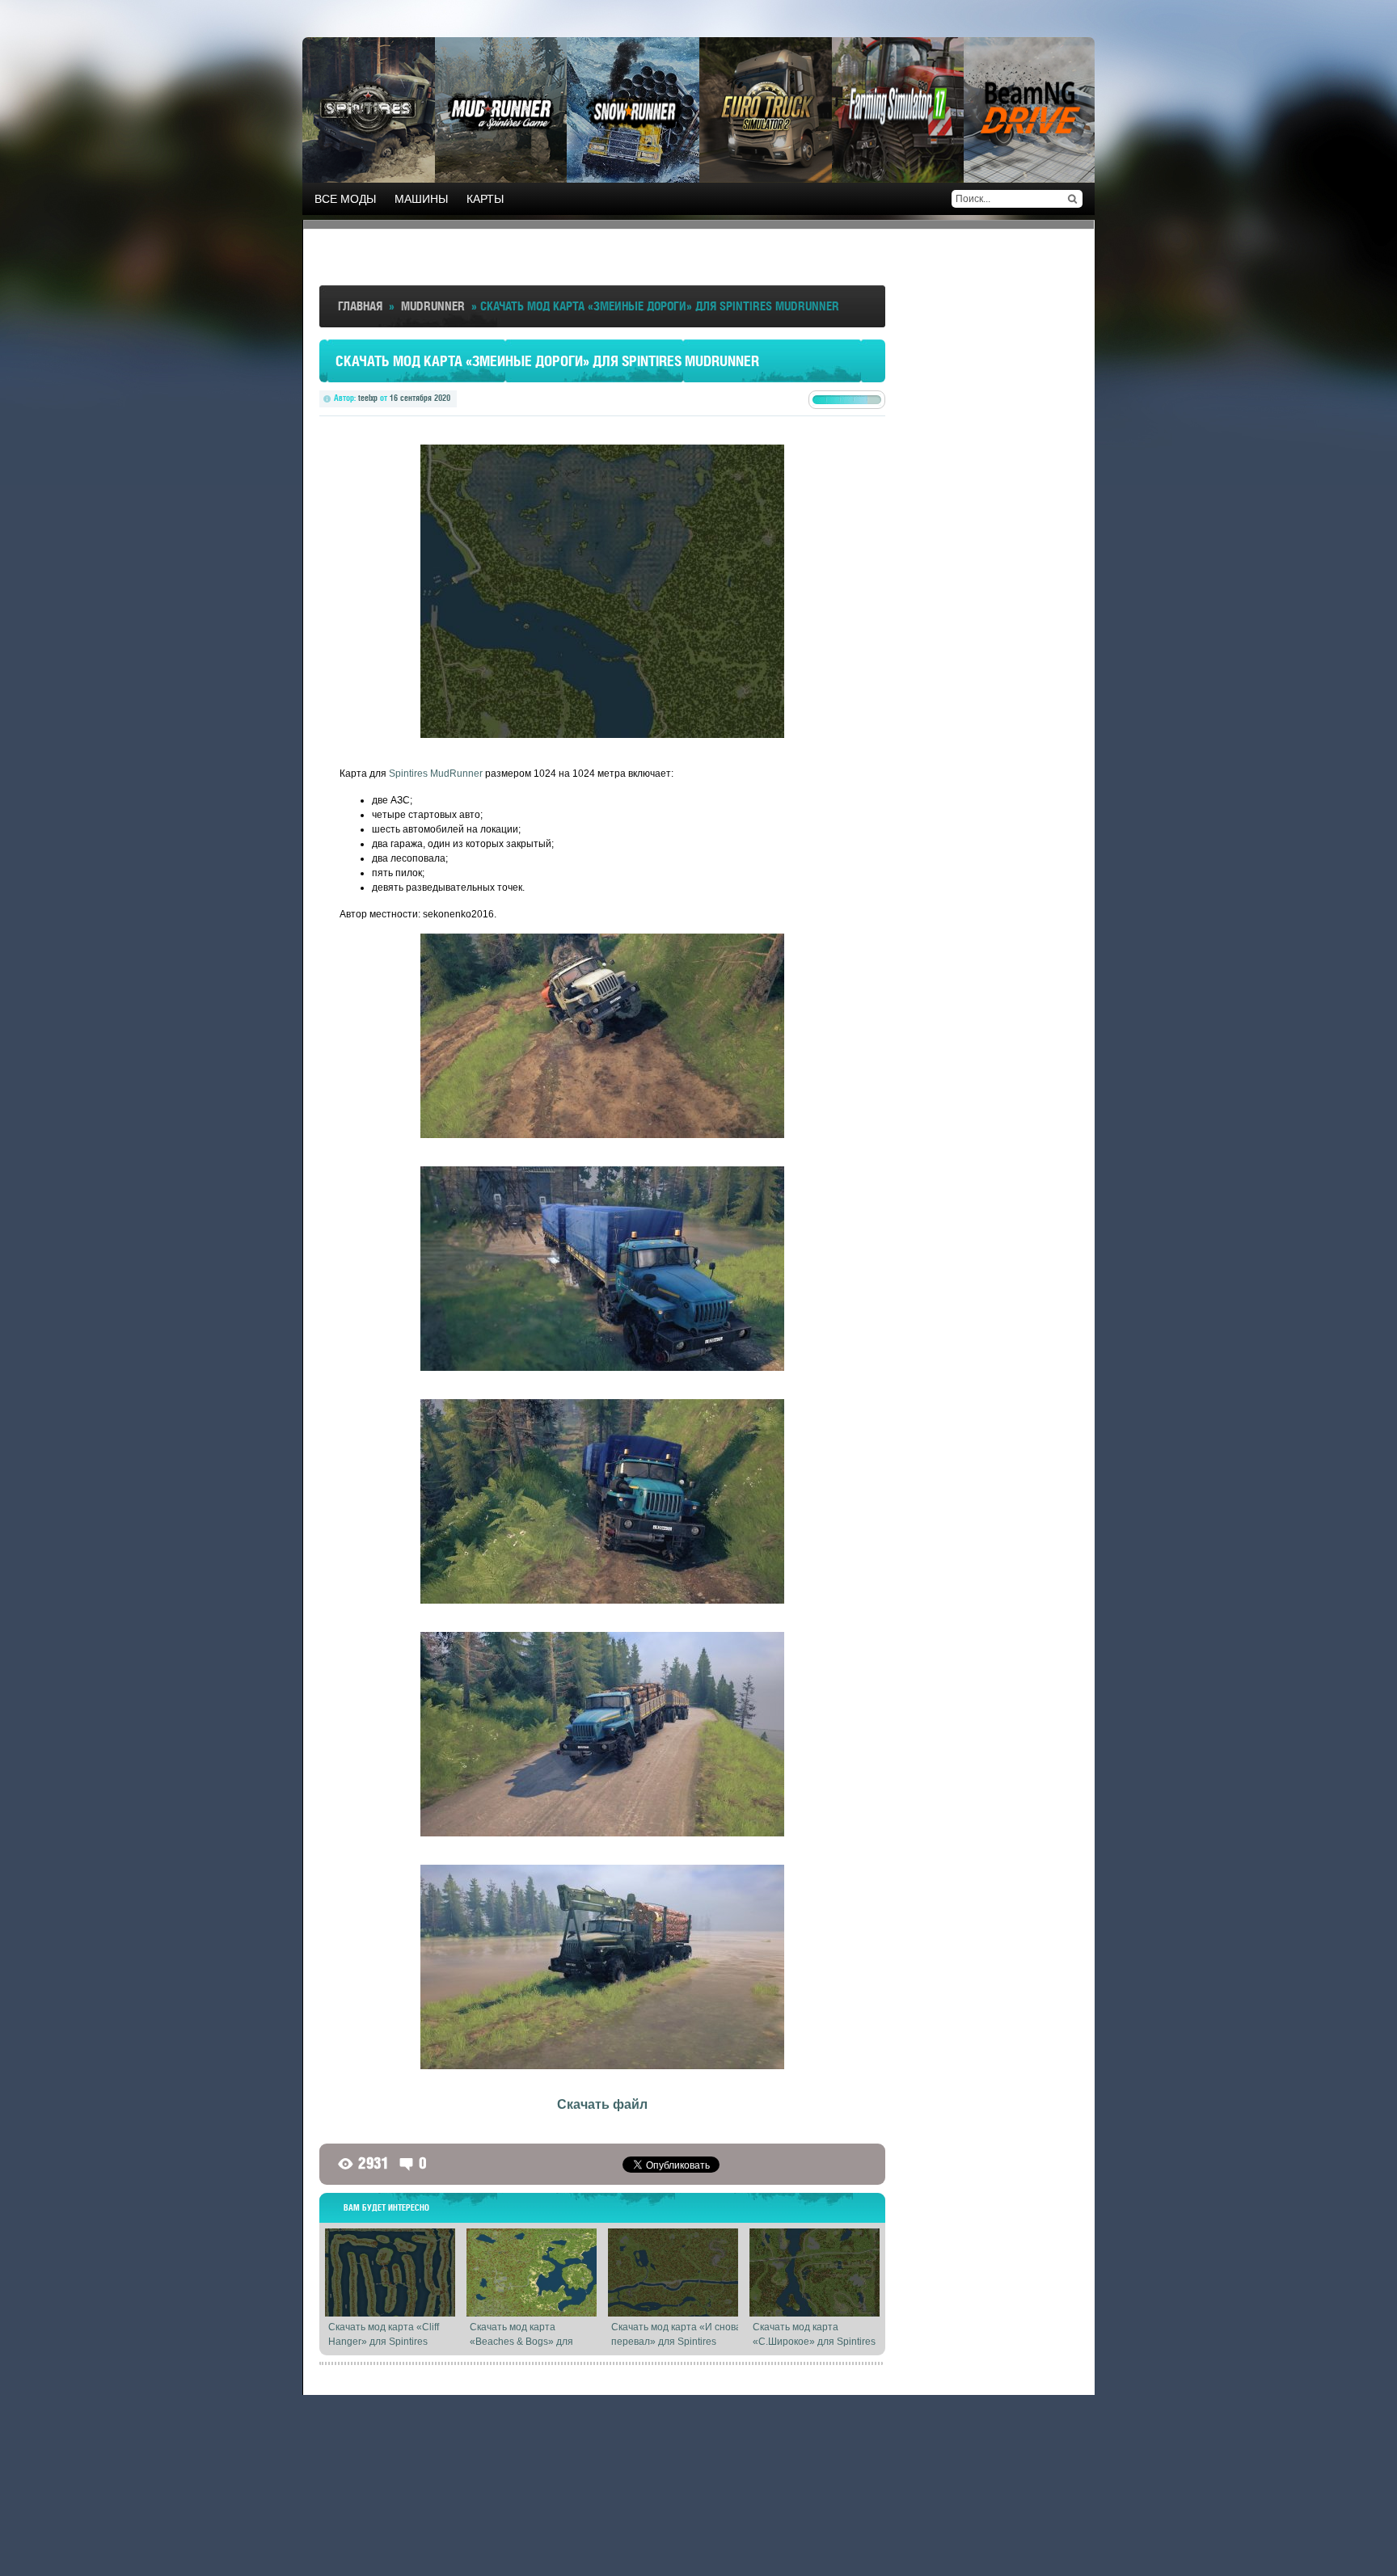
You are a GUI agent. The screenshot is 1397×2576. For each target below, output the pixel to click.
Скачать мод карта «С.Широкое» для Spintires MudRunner (814, 2342)
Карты (485, 199)
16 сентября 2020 (420, 398)
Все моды (345, 199)
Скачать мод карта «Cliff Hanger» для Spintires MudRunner (384, 2342)
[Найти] (1072, 199)
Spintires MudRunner (436, 774)
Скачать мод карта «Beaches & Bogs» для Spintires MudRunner (521, 2342)
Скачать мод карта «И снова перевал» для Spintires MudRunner (676, 2342)
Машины (421, 199)
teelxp (368, 398)
